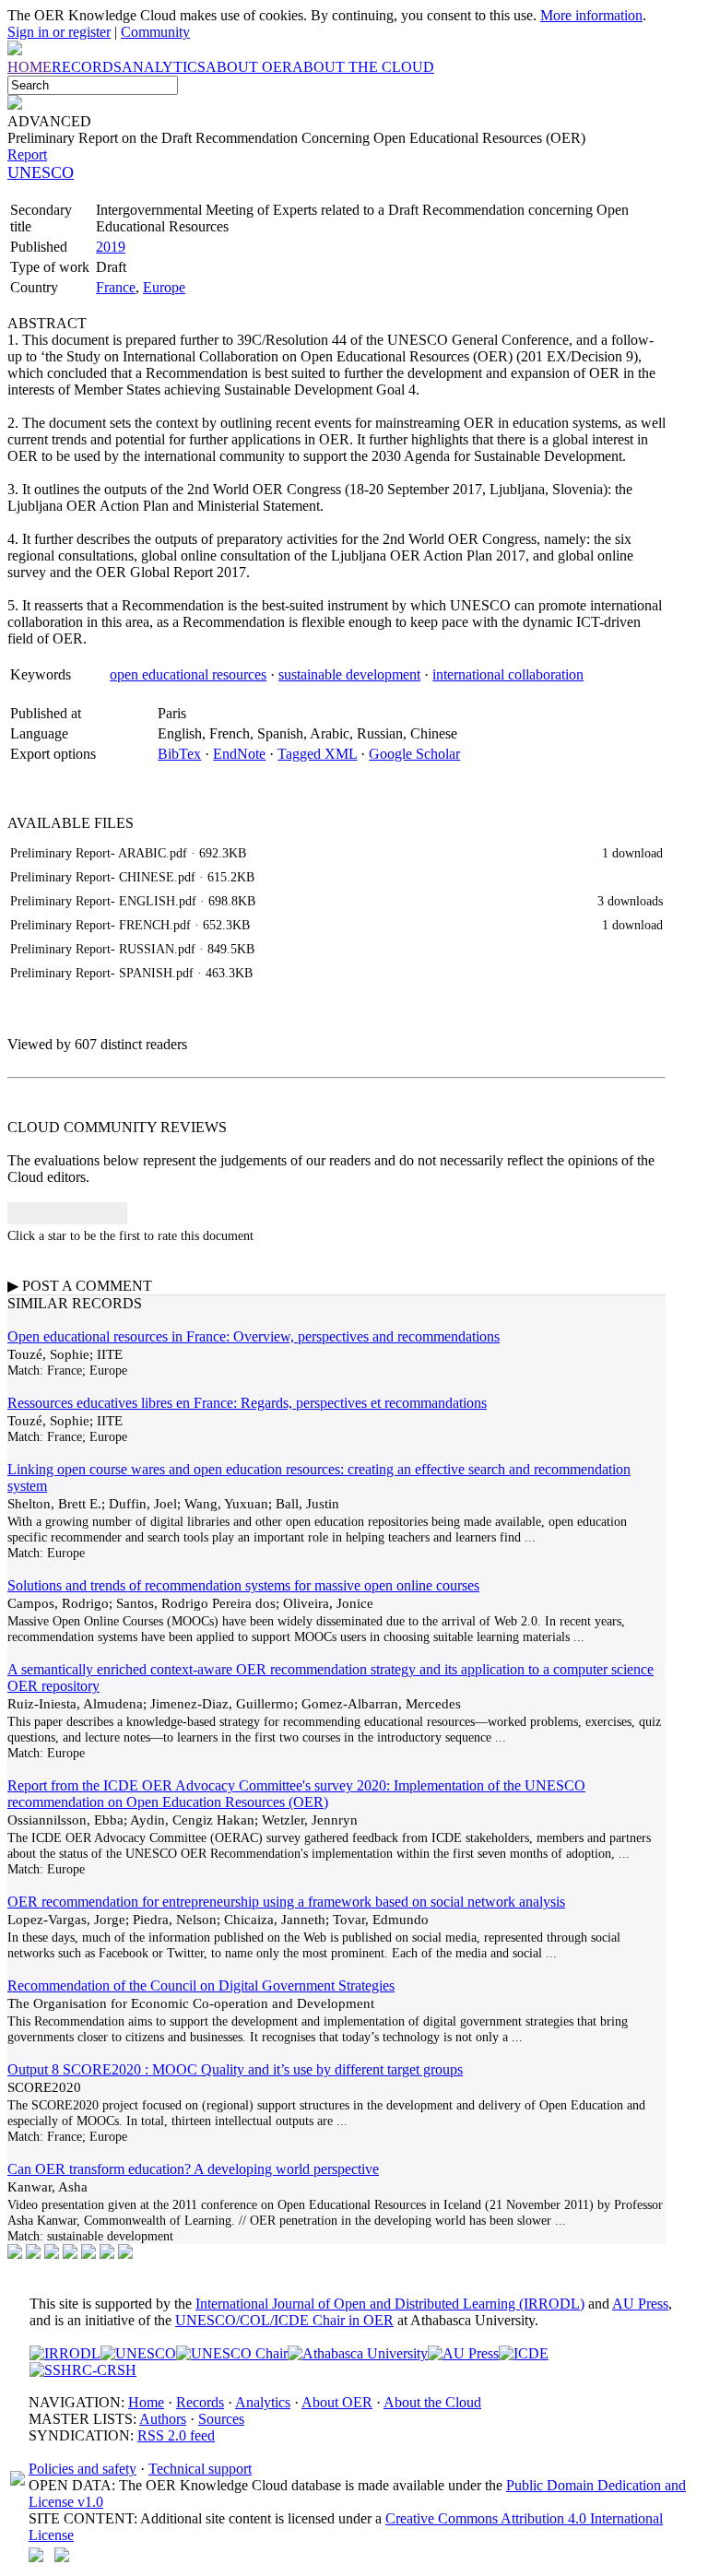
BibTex (179, 754)
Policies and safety (83, 2469)
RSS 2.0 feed (176, 2435)
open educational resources (188, 674)
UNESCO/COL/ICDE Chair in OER (284, 2320)
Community (155, 32)
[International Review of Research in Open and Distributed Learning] (65, 2353)
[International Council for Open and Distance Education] (524, 2353)
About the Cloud (432, 2402)
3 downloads (630, 901)
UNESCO (41, 172)
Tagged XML (317, 754)
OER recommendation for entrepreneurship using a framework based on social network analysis (286, 1902)
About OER (337, 2402)
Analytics (263, 2402)
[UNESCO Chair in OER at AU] (232, 2353)
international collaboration (508, 674)
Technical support (200, 2469)
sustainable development (349, 674)
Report (27, 154)
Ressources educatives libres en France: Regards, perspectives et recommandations (247, 1403)
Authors (163, 2419)
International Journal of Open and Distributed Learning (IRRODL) (390, 2304)
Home (146, 2402)
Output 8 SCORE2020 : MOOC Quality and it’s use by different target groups (235, 2069)
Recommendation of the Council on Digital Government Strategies (201, 1985)
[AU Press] (463, 2353)
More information (591, 15)
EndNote (239, 754)
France (116, 287)
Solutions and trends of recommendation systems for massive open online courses (243, 1585)
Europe (164, 287)
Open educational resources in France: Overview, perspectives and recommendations (254, 1336)
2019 (111, 247)
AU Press (640, 2304)
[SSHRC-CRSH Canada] (83, 2370)
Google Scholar (414, 754)
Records (200, 2402)
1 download (632, 853)
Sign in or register (59, 32)
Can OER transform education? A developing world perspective (193, 2169)
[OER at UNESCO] (138, 2353)
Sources (221, 2419)
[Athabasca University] (358, 2353)
